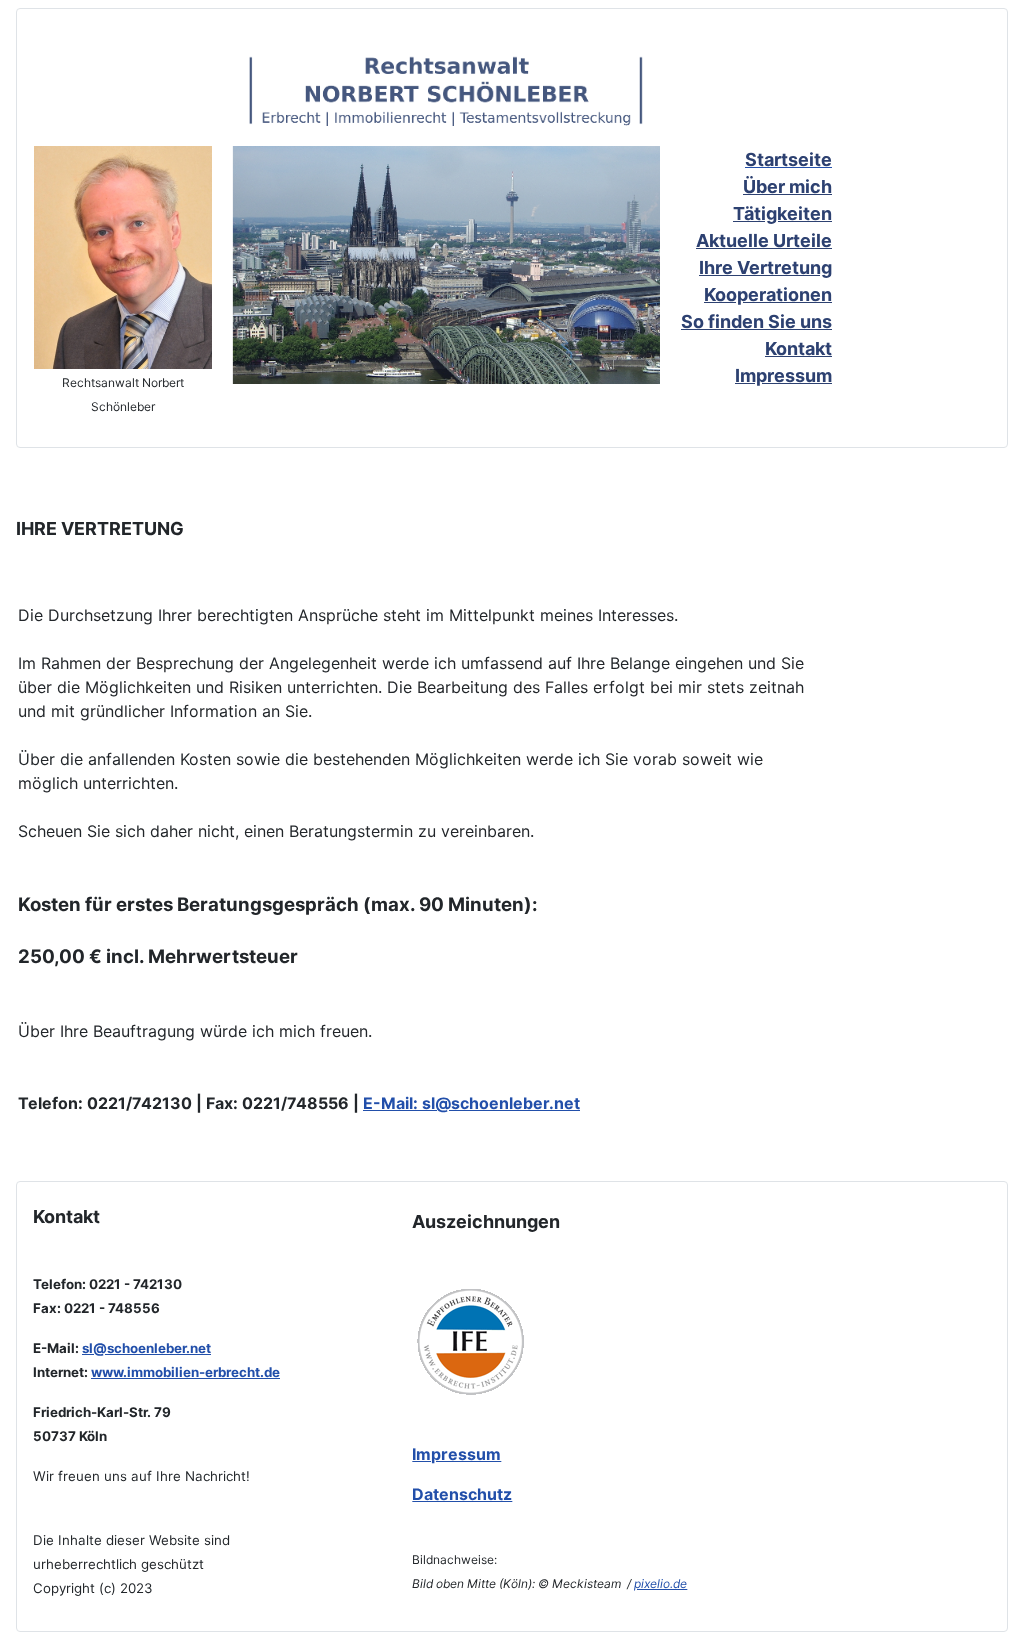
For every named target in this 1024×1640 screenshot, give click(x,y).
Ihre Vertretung (765, 267)
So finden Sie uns (756, 321)
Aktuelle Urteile (764, 240)
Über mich (787, 186)
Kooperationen (768, 294)
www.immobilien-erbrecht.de (185, 1372)
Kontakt (798, 348)
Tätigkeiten (782, 213)
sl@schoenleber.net (501, 1103)
